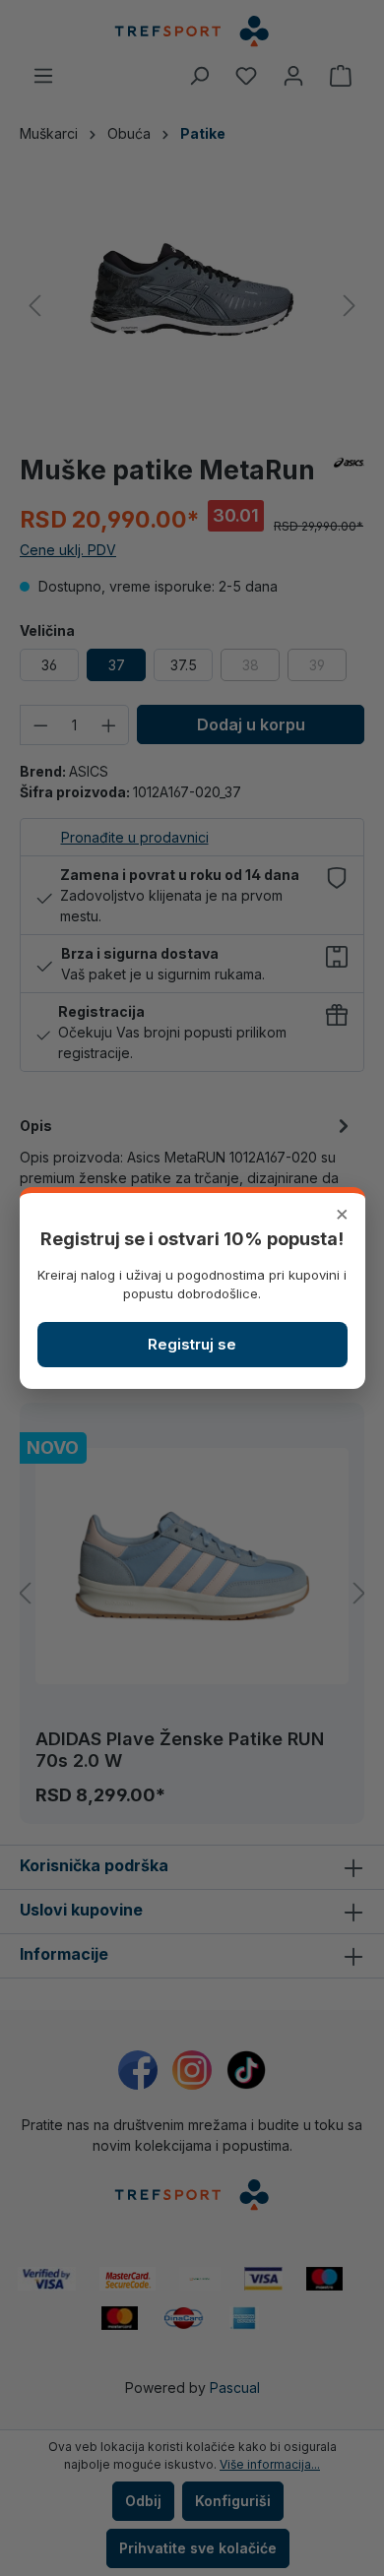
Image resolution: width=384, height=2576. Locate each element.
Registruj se (192, 1344)
